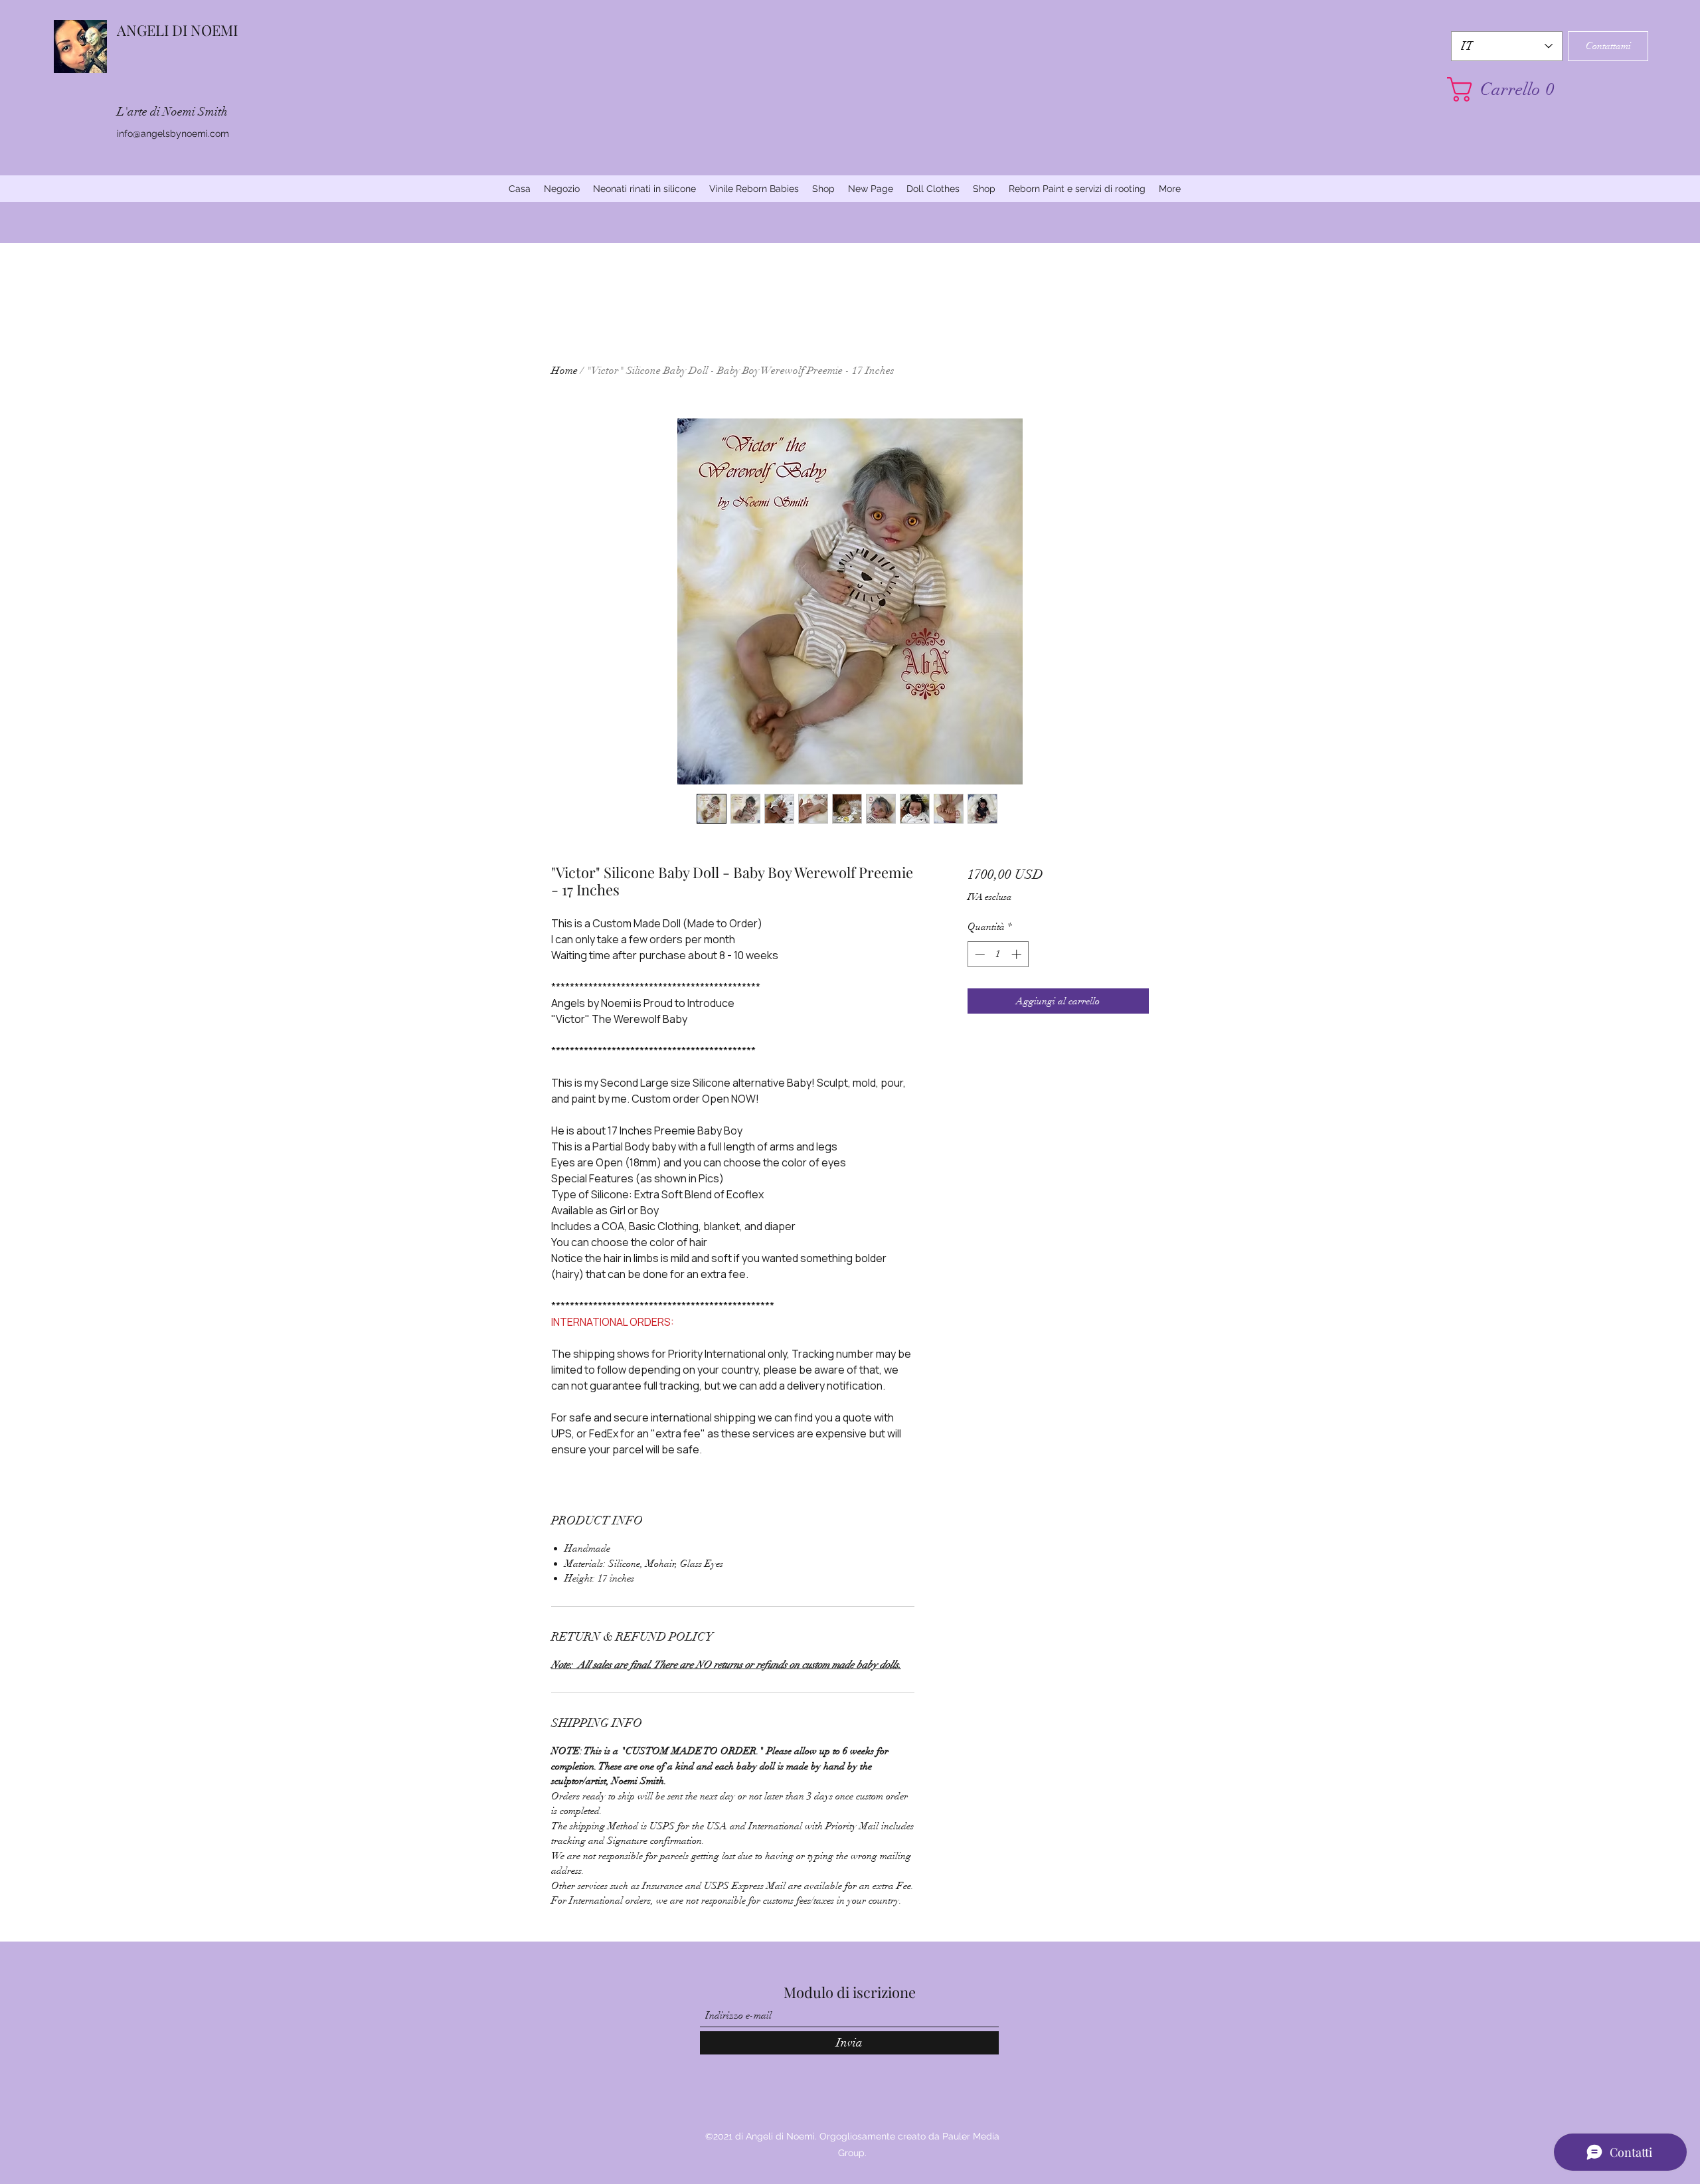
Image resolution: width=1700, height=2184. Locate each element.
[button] (1507, 89)
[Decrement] (978, 954)
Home (564, 371)
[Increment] (1018, 954)
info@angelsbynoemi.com (173, 134)
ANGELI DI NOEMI (177, 30)
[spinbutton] (998, 954)
